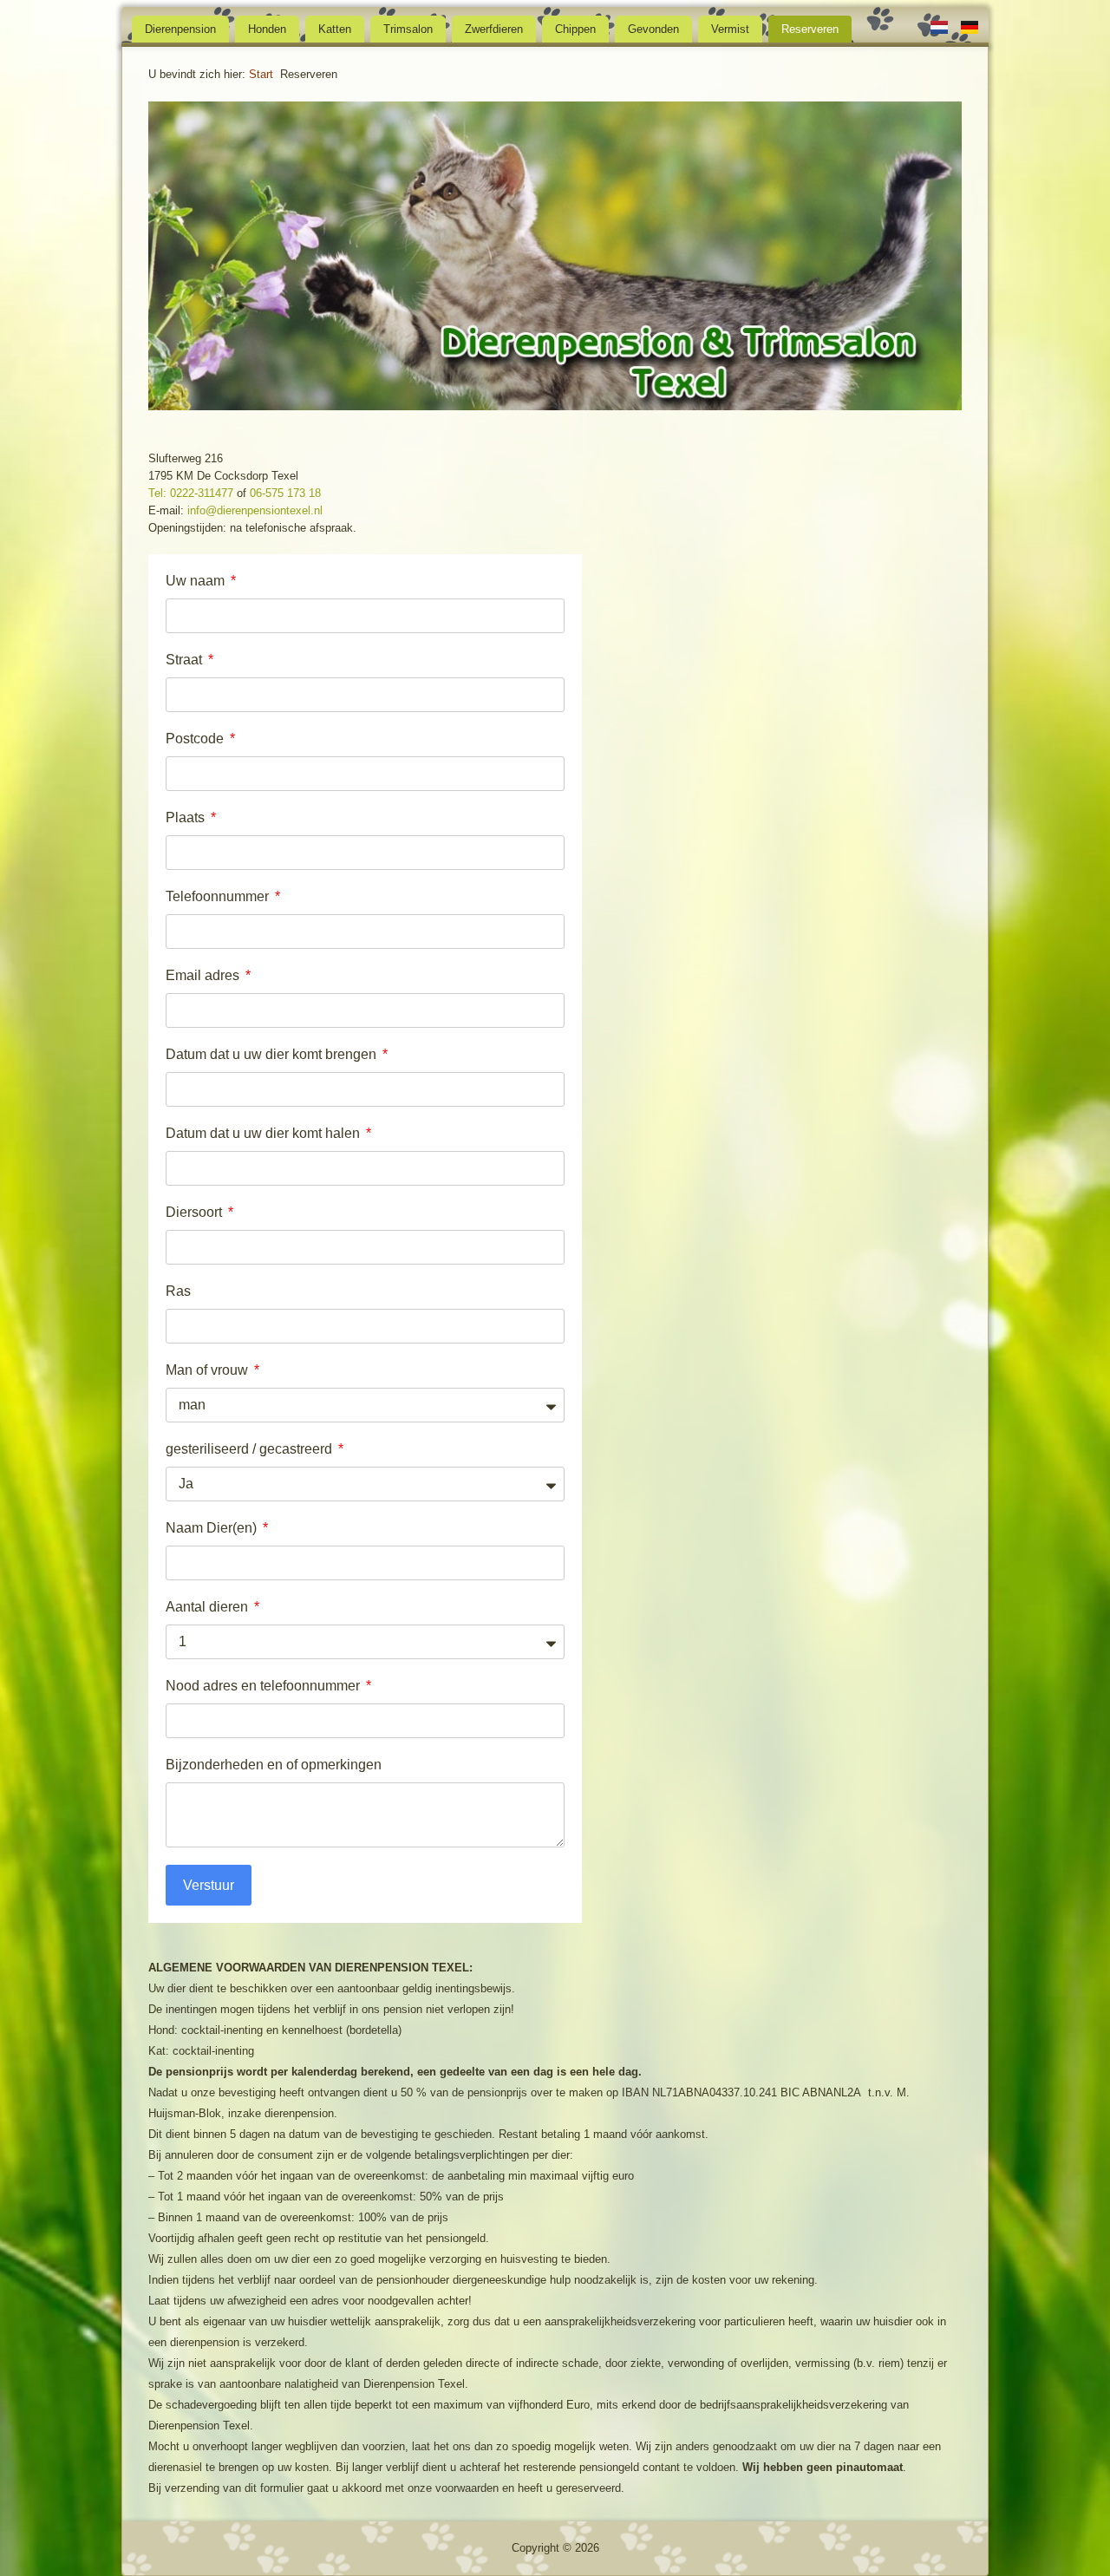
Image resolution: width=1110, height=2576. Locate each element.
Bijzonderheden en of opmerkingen (274, 1765)
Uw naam (197, 581)
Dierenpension (180, 29)
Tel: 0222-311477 (191, 493)
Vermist (730, 29)
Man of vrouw (209, 1370)
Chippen (575, 29)
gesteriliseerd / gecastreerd (251, 1449)
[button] (179, 258)
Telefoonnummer (219, 896)
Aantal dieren (209, 1607)
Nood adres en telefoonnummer (264, 1686)
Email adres (204, 975)
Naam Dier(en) (213, 1528)
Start (261, 74)
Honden (267, 29)
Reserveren (810, 29)
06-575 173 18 (285, 493)
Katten (335, 29)
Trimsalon (408, 29)
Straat (186, 660)
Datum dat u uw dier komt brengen (273, 1054)
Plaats (187, 817)
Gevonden (653, 29)
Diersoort (196, 1212)
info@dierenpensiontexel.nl (255, 510)
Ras (178, 1291)
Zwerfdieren (494, 29)
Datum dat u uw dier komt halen (264, 1133)
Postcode (196, 739)
